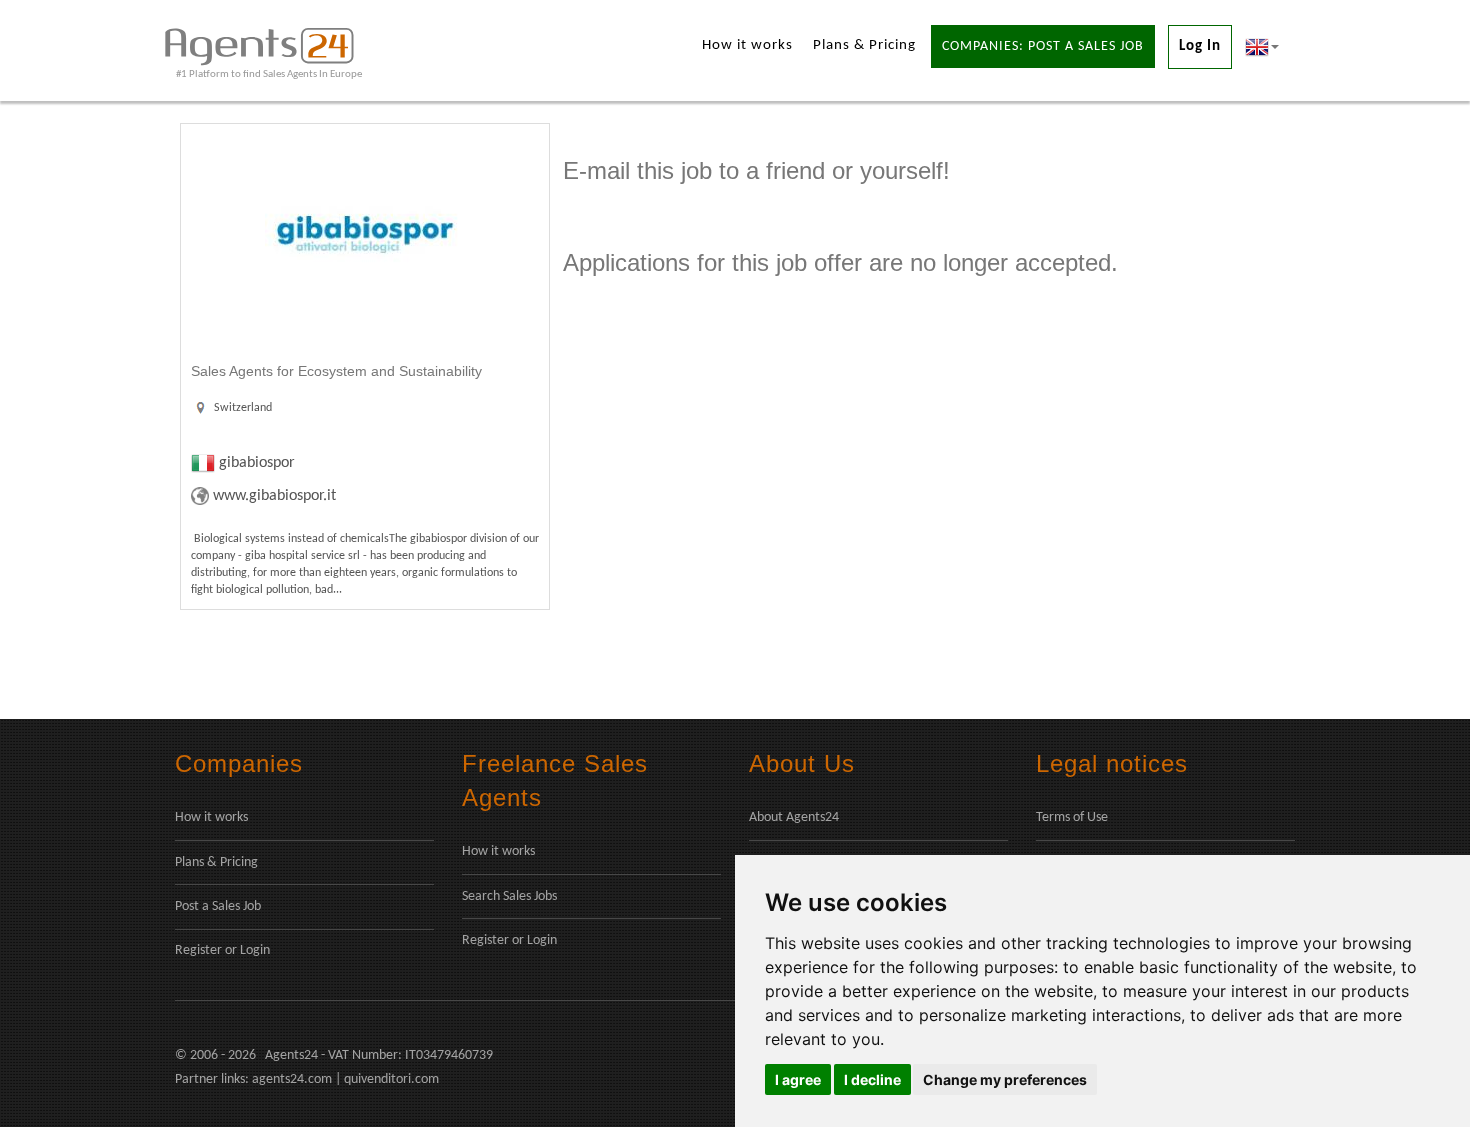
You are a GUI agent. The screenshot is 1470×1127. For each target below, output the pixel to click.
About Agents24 (794, 817)
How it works (747, 45)
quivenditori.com (391, 1079)
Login (255, 950)
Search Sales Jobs (509, 896)
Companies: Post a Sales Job (1043, 46)
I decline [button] (872, 1079)
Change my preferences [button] (1005, 1079)
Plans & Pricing (864, 45)
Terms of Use (1072, 817)
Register (198, 950)
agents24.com (292, 1079)
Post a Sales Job (218, 906)
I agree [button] (798, 1079)
